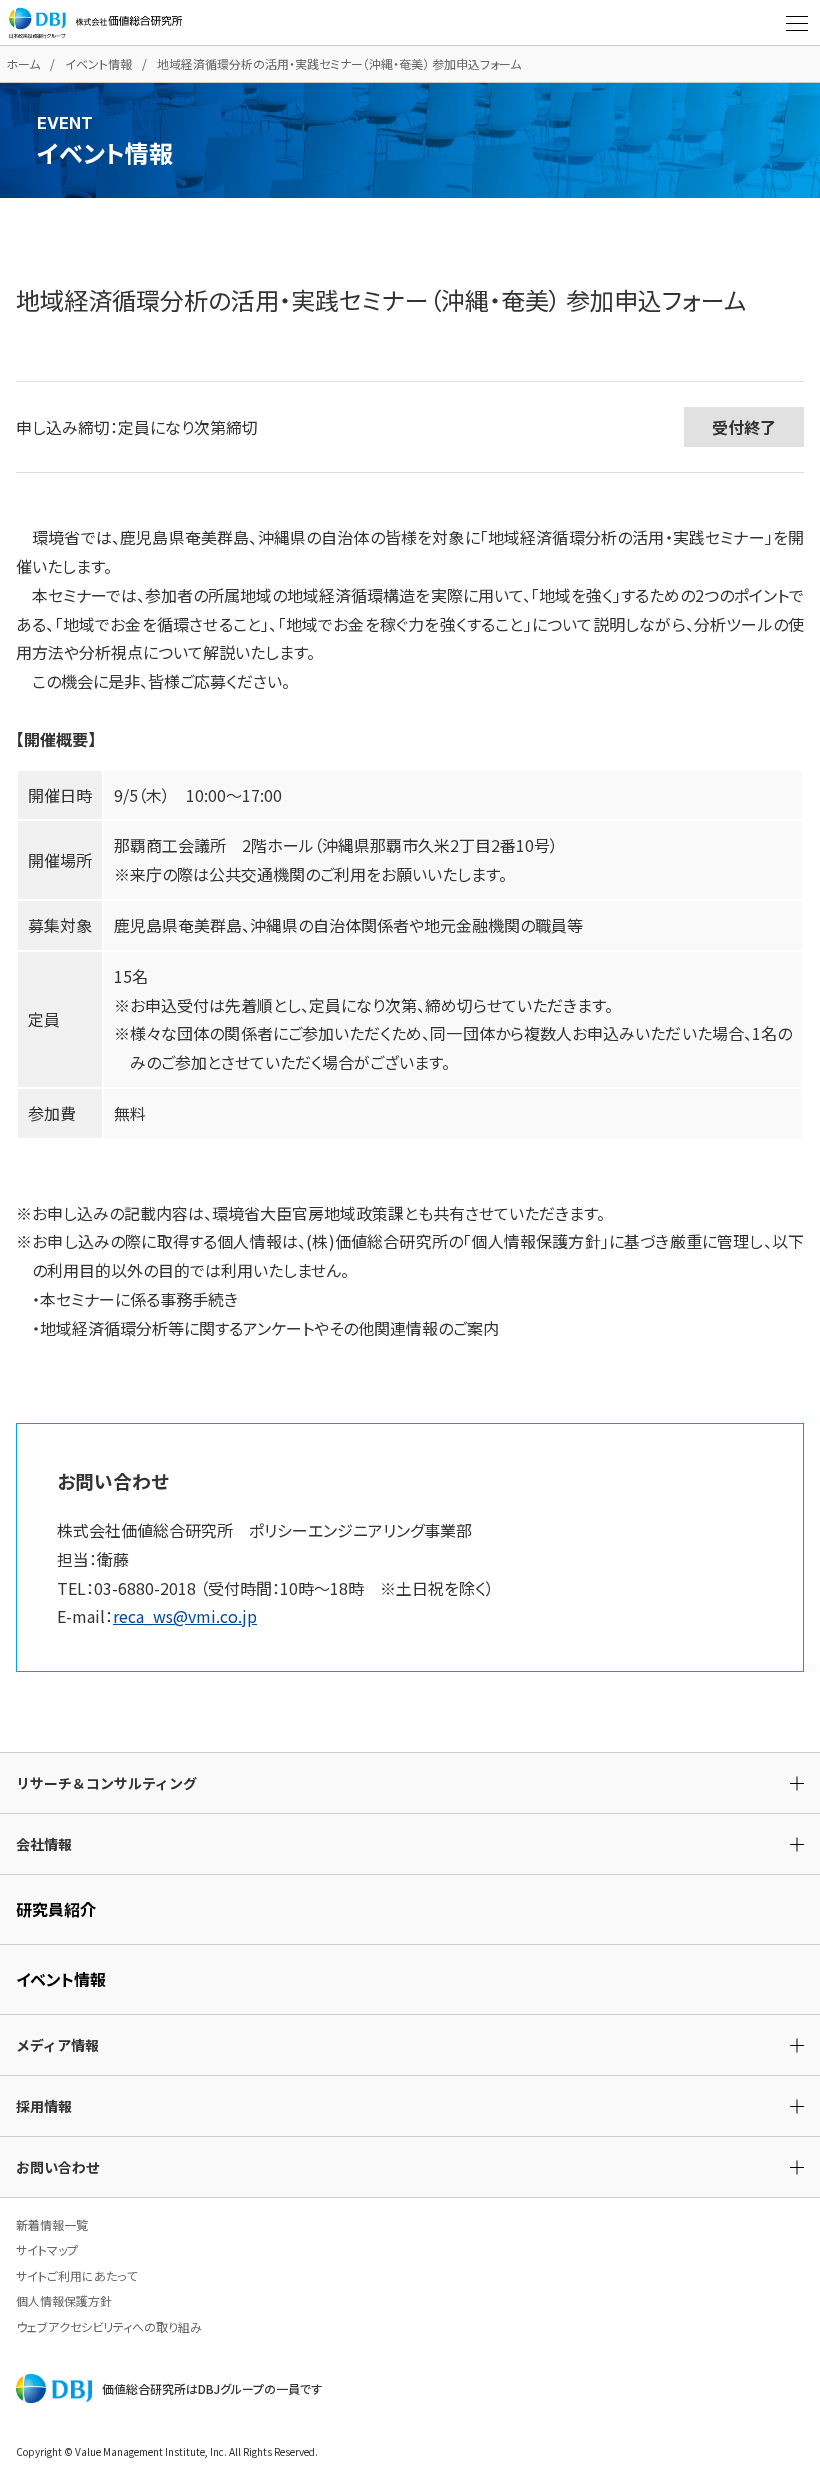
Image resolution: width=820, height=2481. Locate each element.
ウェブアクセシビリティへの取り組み (109, 2327)
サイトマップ (47, 2250)
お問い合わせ (58, 2167)
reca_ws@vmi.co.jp (185, 1616)
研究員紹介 (56, 1909)
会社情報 (44, 1844)
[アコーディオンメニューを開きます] (797, 23)
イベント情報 (98, 63)
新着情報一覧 (52, 2225)
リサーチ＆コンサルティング (106, 1783)
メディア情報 (57, 2045)
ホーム (23, 63)
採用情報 (44, 2106)
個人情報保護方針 (64, 2301)
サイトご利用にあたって (76, 2276)
